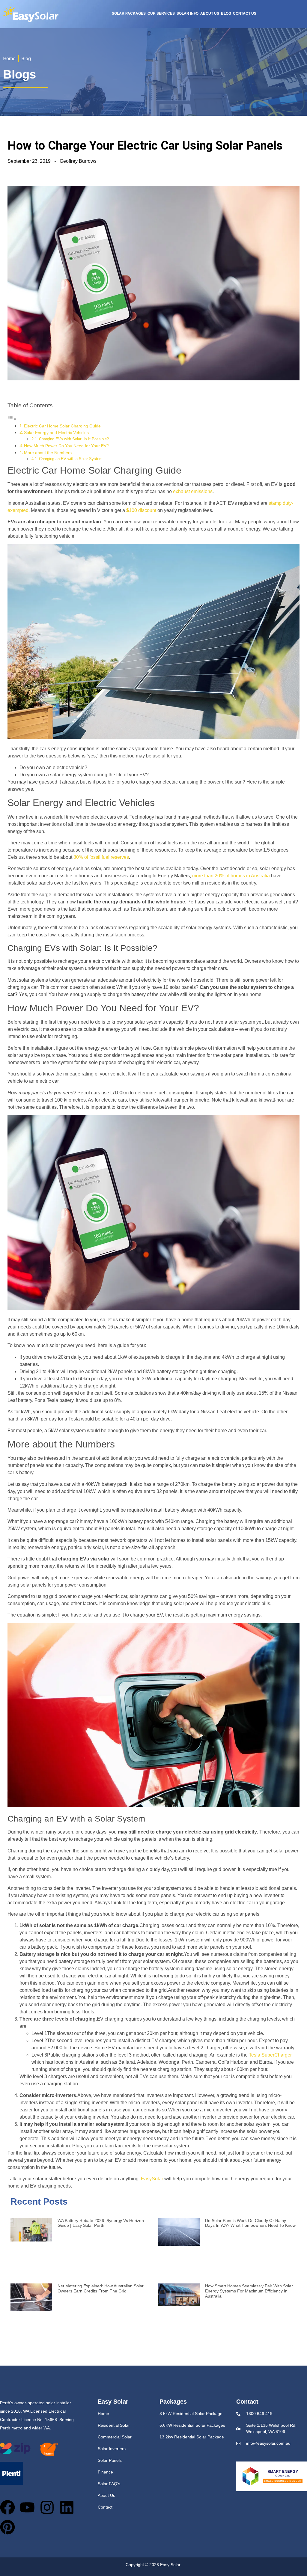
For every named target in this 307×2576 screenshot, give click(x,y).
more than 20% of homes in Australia (231, 876)
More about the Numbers (48, 453)
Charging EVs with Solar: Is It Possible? (74, 439)
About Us (210, 13)
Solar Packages (129, 13)
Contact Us (245, 13)
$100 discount (141, 510)
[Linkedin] (67, 2507)
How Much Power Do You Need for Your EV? (66, 446)
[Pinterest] (7, 2527)
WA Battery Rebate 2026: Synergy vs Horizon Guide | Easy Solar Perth (101, 2223)
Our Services (161, 13)
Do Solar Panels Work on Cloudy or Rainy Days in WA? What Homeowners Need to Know (250, 2223)
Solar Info (188, 13)
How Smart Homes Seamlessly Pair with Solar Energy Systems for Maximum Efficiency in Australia (249, 2291)
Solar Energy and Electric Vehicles (56, 433)
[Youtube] (27, 2507)
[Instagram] (47, 2507)
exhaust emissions (193, 491)
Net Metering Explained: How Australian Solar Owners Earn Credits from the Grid (101, 2288)
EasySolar (152, 2179)
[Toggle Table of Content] (12, 419)
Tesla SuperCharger (270, 2055)
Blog (226, 13)
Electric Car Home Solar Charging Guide (62, 426)
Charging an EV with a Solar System (71, 459)
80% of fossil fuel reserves (101, 857)
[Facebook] (7, 2507)
